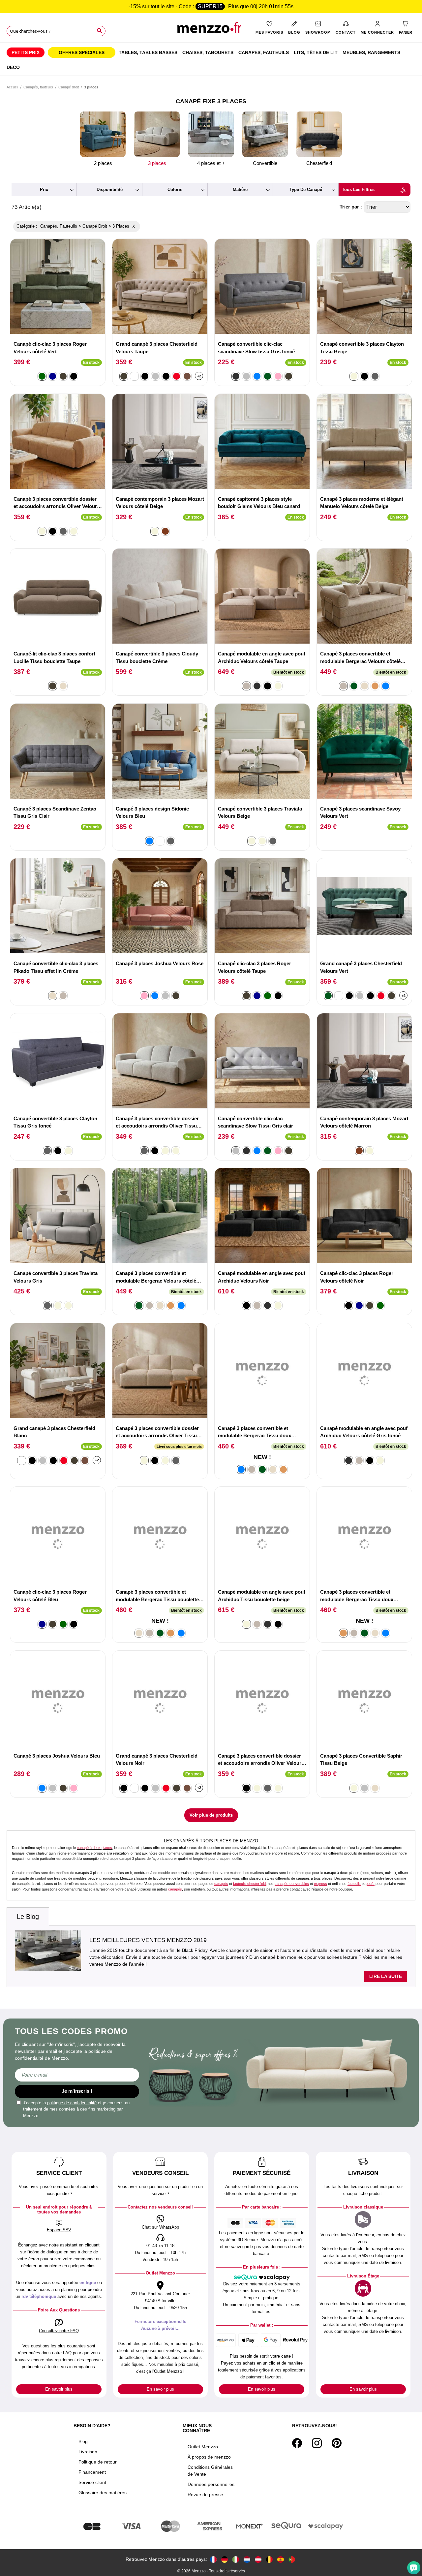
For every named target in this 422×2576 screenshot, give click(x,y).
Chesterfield (319, 163)
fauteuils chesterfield (249, 1884)
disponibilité (110, 190)
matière (240, 190)
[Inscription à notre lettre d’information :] (77, 2075)
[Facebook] (297, 2443)
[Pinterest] (337, 2443)
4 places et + (211, 163)
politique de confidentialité (72, 2103)
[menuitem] (26, 52)
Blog (83, 2441)
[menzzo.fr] (213, 2559)
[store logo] (211, 30)
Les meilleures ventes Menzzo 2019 (148, 1940)
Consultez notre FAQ (59, 2331)
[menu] (211, 59)
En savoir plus (59, 2389)
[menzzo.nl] (247, 2559)
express (320, 1884)
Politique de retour (98, 2462)
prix (44, 190)
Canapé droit (69, 87)
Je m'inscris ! (77, 2091)
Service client (92, 2482)
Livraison (88, 2452)
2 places (103, 163)
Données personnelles (211, 2484)
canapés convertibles (292, 1884)
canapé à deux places (94, 1848)
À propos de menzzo (209, 2457)
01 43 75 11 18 (160, 2246)
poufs (370, 1884)
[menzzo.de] (225, 2559)
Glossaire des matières (103, 2493)
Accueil (12, 87)
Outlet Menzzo (203, 2447)
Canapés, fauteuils (38, 87)
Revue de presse (205, 2495)
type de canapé (306, 190)
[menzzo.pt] (292, 2559)
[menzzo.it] (236, 2559)
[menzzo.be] (269, 2559)
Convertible (265, 163)
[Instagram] (317, 2443)
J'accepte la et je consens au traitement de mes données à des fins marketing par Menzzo (76, 2109)
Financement (92, 2472)
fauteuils (354, 1884)
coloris (175, 190)
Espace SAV (59, 2230)
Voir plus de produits (211, 1815)
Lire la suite (386, 1976)
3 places (157, 163)
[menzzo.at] (258, 2559)
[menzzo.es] (281, 2559)
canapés (221, 1884)
